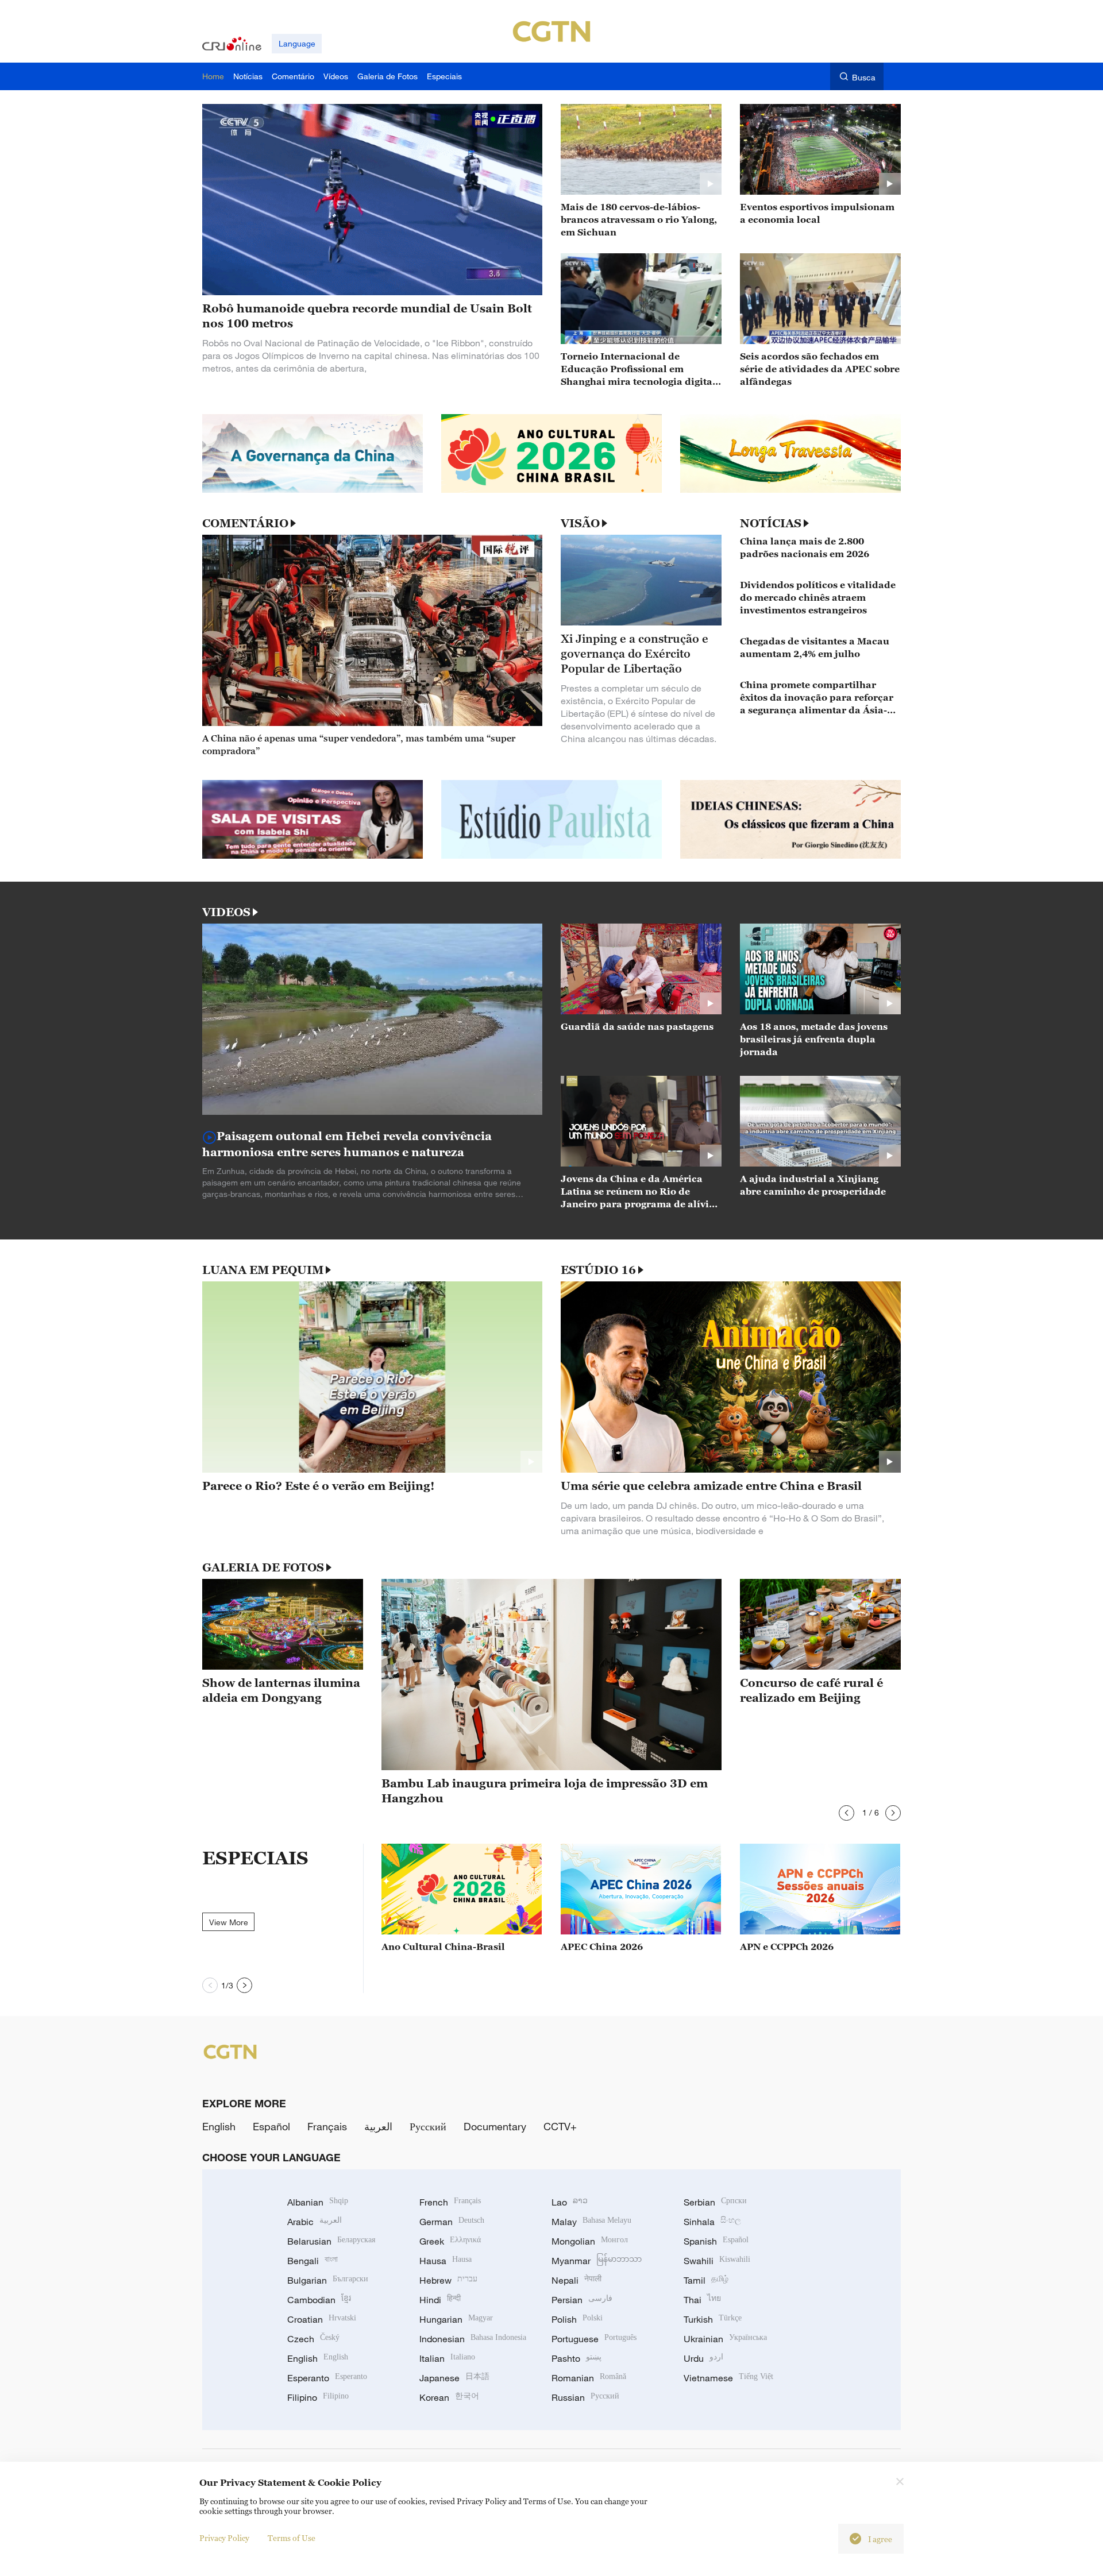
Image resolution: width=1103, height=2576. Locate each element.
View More (229, 1922)
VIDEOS (226, 912)
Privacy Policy (224, 2538)
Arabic (315, 2222)
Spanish (716, 2241)
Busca (864, 77)
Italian (447, 2358)
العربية (378, 2126)
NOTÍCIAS (771, 523)
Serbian (715, 2202)
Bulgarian (328, 2280)
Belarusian (331, 2241)
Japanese (454, 2378)
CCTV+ (560, 2126)
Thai (702, 2300)
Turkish (713, 2319)
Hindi (440, 2300)
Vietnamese (728, 2378)
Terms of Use (292, 2538)
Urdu (703, 2358)
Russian (585, 2397)
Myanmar (597, 2261)
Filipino (318, 2397)
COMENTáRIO (245, 523)
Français (327, 2126)
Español (271, 2126)
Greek (450, 2241)
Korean (449, 2397)
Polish (577, 2319)
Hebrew (448, 2280)
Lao (570, 2202)
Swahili (717, 2261)
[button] (846, 1813)
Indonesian (473, 2339)
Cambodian (319, 2300)
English (219, 2126)
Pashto (576, 2358)
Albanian (318, 2202)
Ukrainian (725, 2339)
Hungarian (456, 2319)
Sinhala (712, 2222)
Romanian (589, 2378)
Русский (428, 2126)
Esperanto (327, 2378)
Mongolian (590, 2241)
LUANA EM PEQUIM (263, 1270)
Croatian (322, 2319)
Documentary (495, 2126)
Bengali (313, 2261)
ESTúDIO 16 (598, 1270)
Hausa (446, 2261)
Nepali (576, 2280)
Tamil (706, 2280)
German (452, 2222)
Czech (313, 2339)
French (450, 2202)
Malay (591, 2222)
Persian (582, 2300)
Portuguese (594, 2339)
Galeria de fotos (263, 1567)
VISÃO (580, 523)
